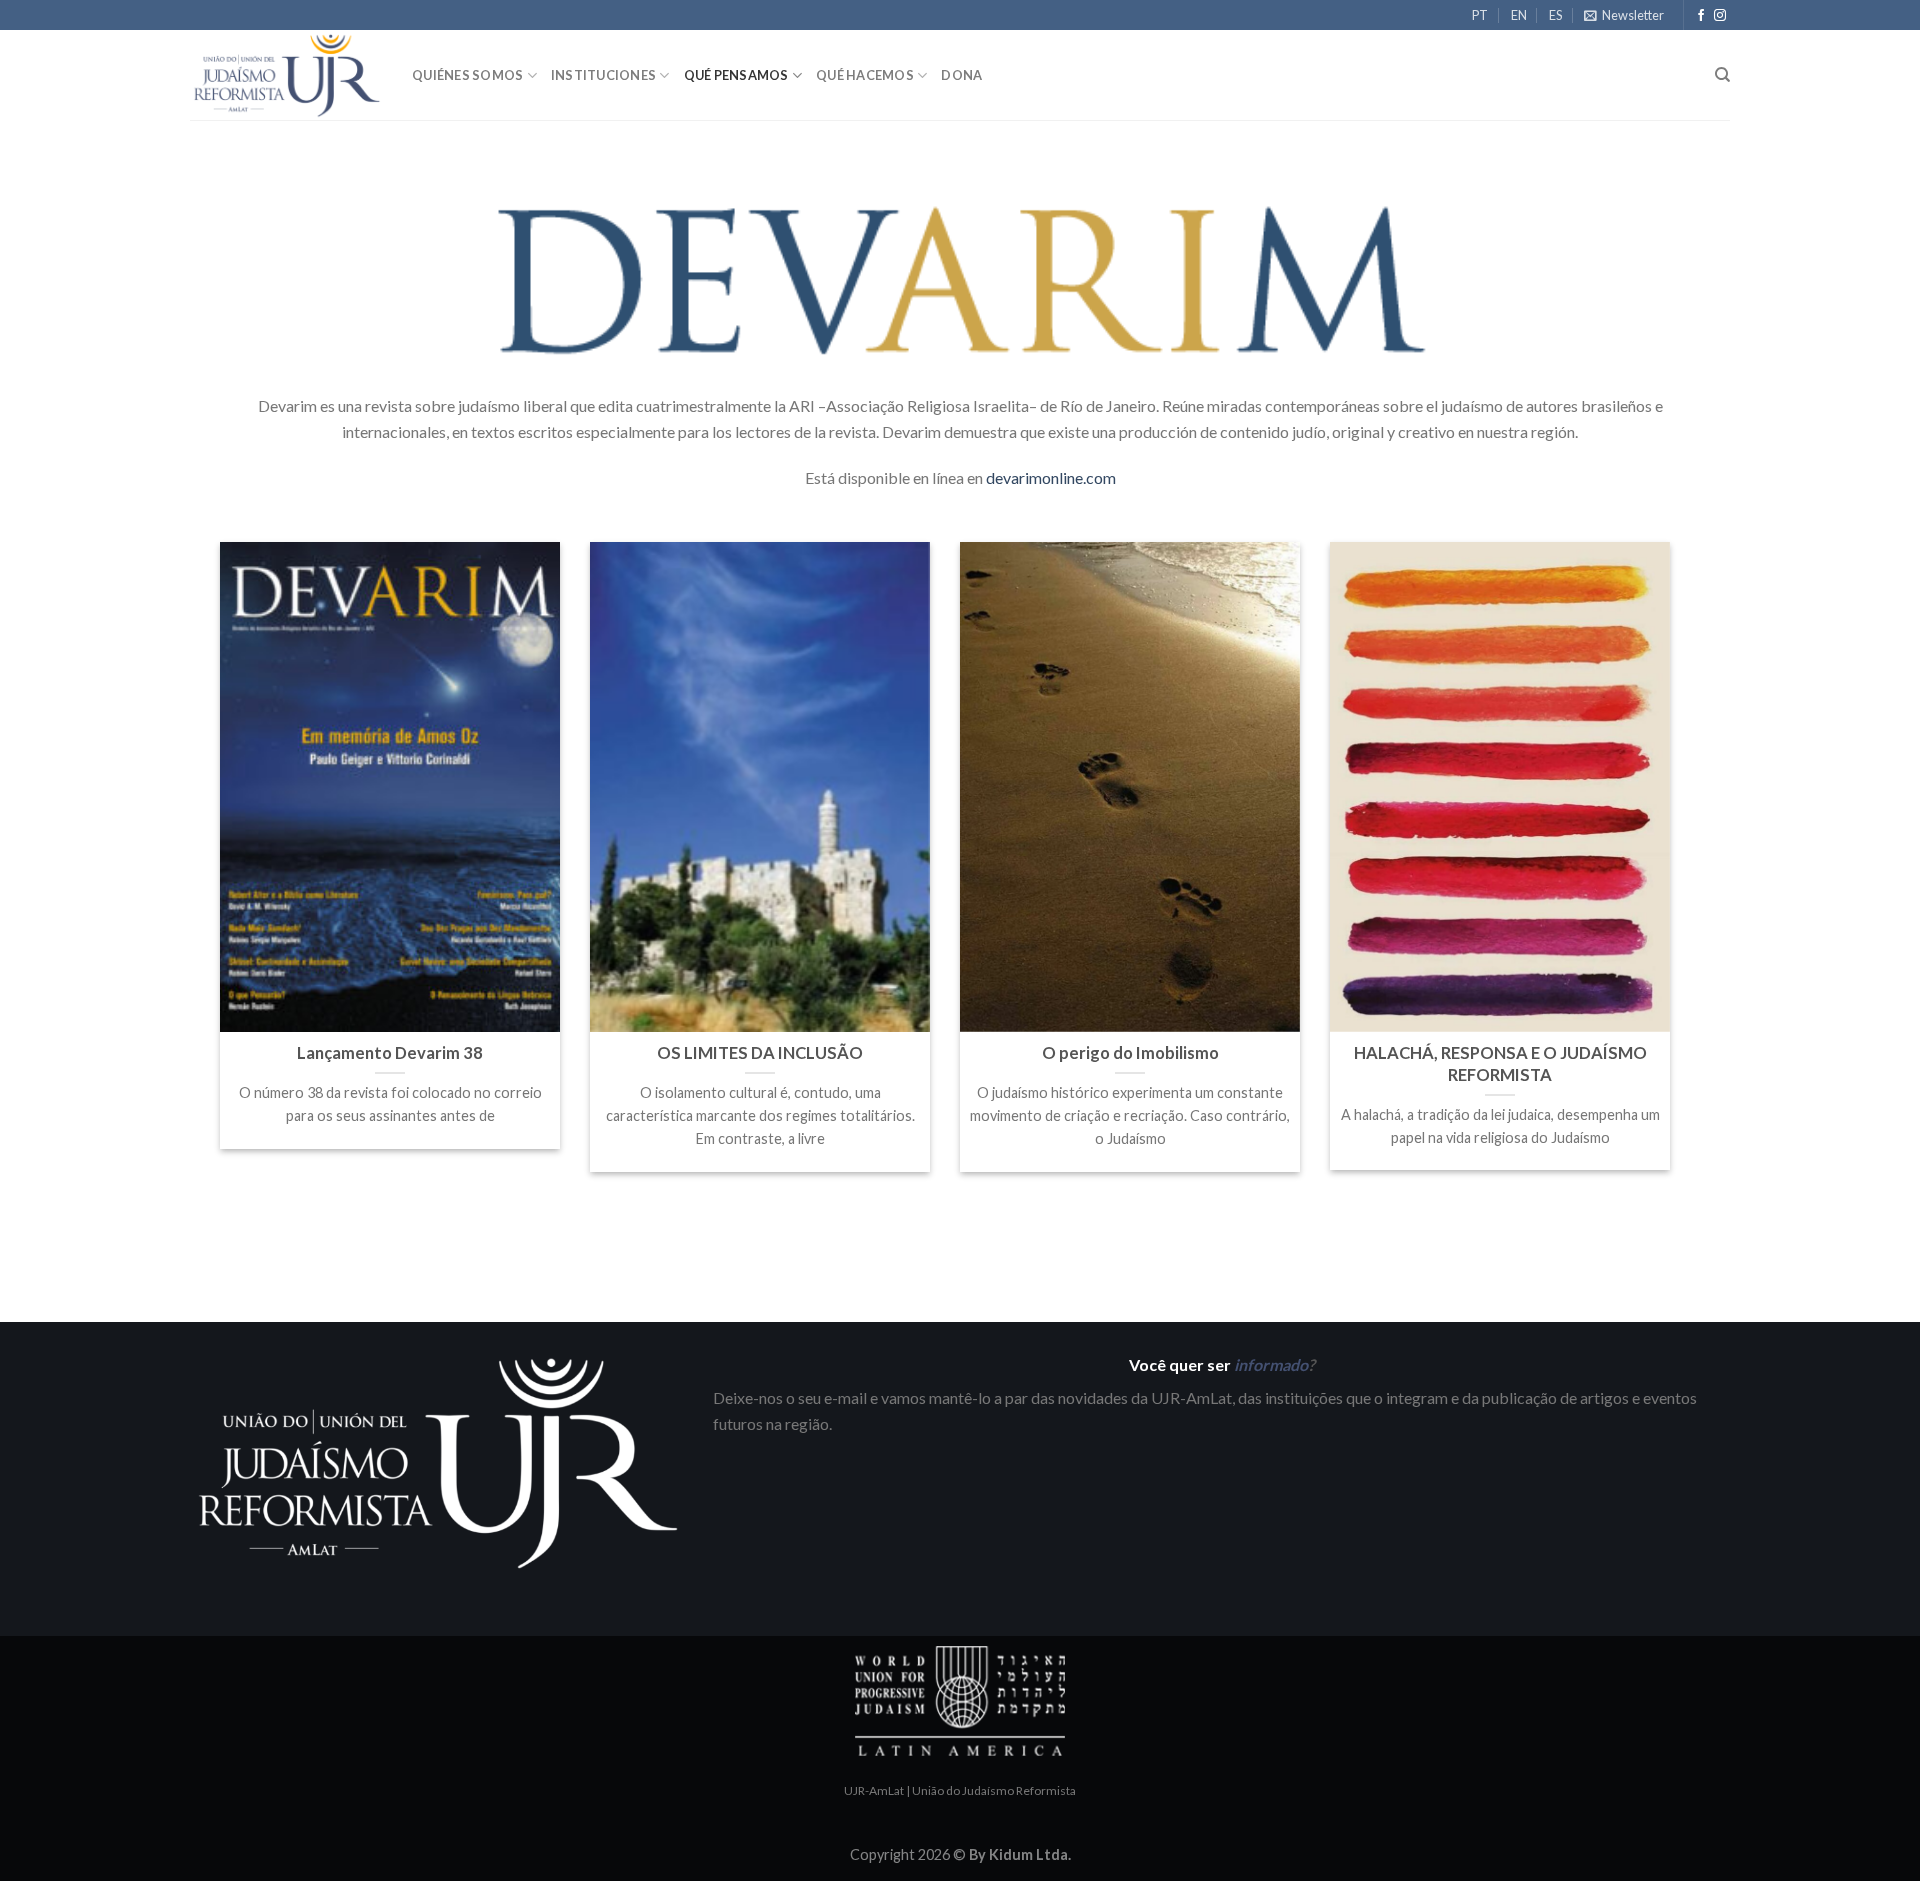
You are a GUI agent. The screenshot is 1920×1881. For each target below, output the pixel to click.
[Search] (1722, 75)
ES (1555, 15)
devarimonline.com (1051, 477)
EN (1519, 15)
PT (1480, 15)
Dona (961, 75)
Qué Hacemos (865, 75)
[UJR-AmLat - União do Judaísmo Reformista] (286, 75)
